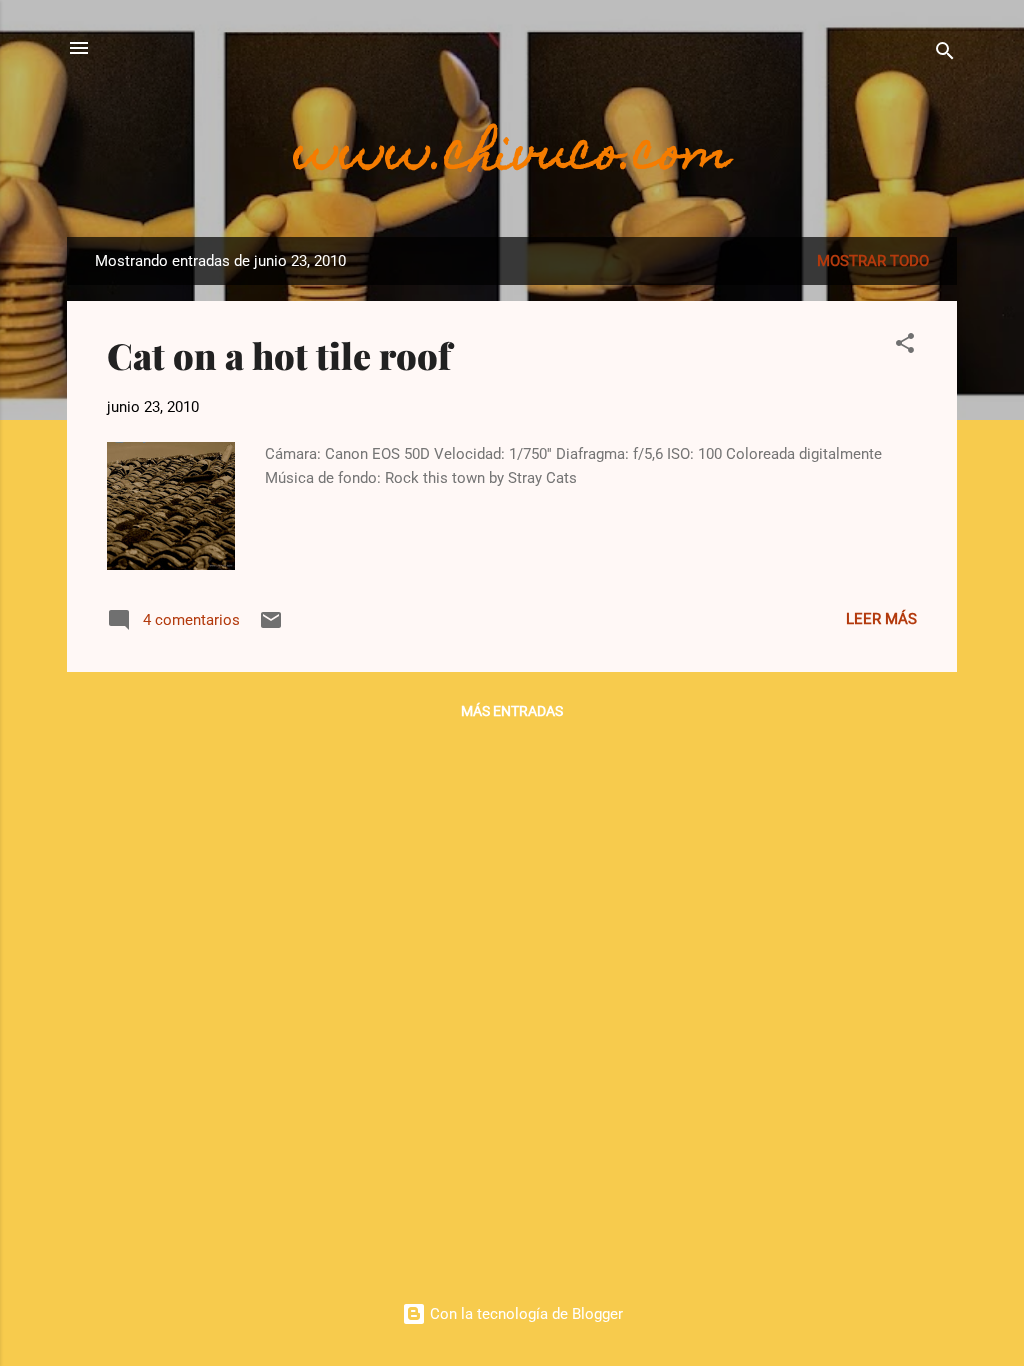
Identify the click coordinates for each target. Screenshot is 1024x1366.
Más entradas (512, 711)
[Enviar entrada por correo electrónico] (271, 627)
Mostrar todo (873, 261)
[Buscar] (945, 54)
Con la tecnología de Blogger (524, 1314)
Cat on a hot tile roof (279, 355)
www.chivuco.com (512, 157)
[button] (905, 346)
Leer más (881, 619)
